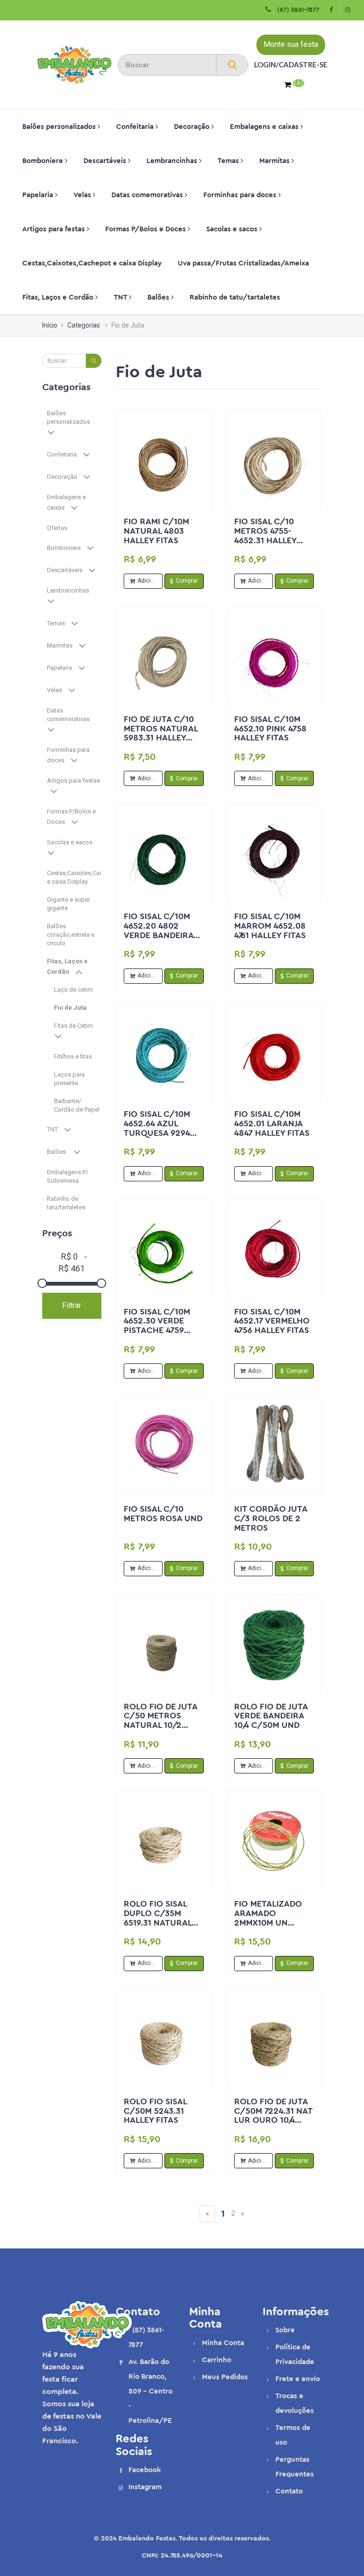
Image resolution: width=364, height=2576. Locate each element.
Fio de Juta (71, 1008)
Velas (83, 195)
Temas (229, 161)
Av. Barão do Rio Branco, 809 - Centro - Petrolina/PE (150, 2391)
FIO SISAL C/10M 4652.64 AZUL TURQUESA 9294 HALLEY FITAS (157, 1128)
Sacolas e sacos (233, 229)
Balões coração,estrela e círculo (71, 935)
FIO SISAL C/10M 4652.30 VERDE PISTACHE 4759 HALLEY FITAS (157, 1326)
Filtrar (72, 1305)
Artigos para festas (55, 229)
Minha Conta (223, 2343)
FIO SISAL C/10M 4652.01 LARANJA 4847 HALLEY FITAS (272, 1124)
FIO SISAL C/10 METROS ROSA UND (163, 1514)
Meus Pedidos (225, 2377)
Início (50, 325)
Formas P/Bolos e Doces (146, 229)
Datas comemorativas (148, 195)
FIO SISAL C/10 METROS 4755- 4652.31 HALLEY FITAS (265, 535)
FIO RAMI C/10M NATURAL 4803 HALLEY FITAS (156, 531)
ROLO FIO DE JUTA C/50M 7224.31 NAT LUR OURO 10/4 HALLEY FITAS (273, 2115)
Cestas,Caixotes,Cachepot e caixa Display (92, 263)
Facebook (145, 2470)
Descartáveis (106, 161)
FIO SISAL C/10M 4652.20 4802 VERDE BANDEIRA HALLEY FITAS (159, 930)
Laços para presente (69, 1079)
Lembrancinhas (173, 161)
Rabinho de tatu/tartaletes (235, 297)
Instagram (145, 2487)
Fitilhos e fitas (74, 1056)
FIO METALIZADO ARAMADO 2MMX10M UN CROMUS (268, 1918)
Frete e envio (298, 2379)
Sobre (285, 2330)
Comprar (187, 581)
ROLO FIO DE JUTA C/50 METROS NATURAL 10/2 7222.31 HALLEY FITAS (160, 1725)
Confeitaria (136, 127)
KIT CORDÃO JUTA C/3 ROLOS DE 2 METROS (271, 1518)
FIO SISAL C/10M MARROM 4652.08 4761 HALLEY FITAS (270, 926)
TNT (121, 297)
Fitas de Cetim (76, 1026)
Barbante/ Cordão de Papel (77, 1105)
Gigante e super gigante (68, 904)
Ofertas (58, 528)
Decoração (193, 127)
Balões (159, 297)
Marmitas (275, 161)
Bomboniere (44, 161)
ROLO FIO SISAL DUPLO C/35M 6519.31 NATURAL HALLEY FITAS (158, 1918)
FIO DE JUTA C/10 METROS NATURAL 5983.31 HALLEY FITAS (161, 733)
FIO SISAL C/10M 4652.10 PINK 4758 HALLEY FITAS (270, 729)
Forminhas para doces (241, 195)
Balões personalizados (60, 127)
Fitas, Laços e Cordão (59, 297)
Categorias (84, 325)
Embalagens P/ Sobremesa (68, 1176)
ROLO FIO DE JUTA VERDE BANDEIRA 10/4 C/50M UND (271, 1716)
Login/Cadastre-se (291, 64)
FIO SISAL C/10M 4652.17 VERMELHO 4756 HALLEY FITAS (272, 1321)
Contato (289, 2491)
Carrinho (217, 2360)
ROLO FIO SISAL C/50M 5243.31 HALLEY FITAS (155, 2111)
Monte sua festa (291, 44)
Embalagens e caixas (265, 127)
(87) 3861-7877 (296, 10)
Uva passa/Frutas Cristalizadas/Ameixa (243, 263)
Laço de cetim (74, 990)
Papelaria (39, 195)
